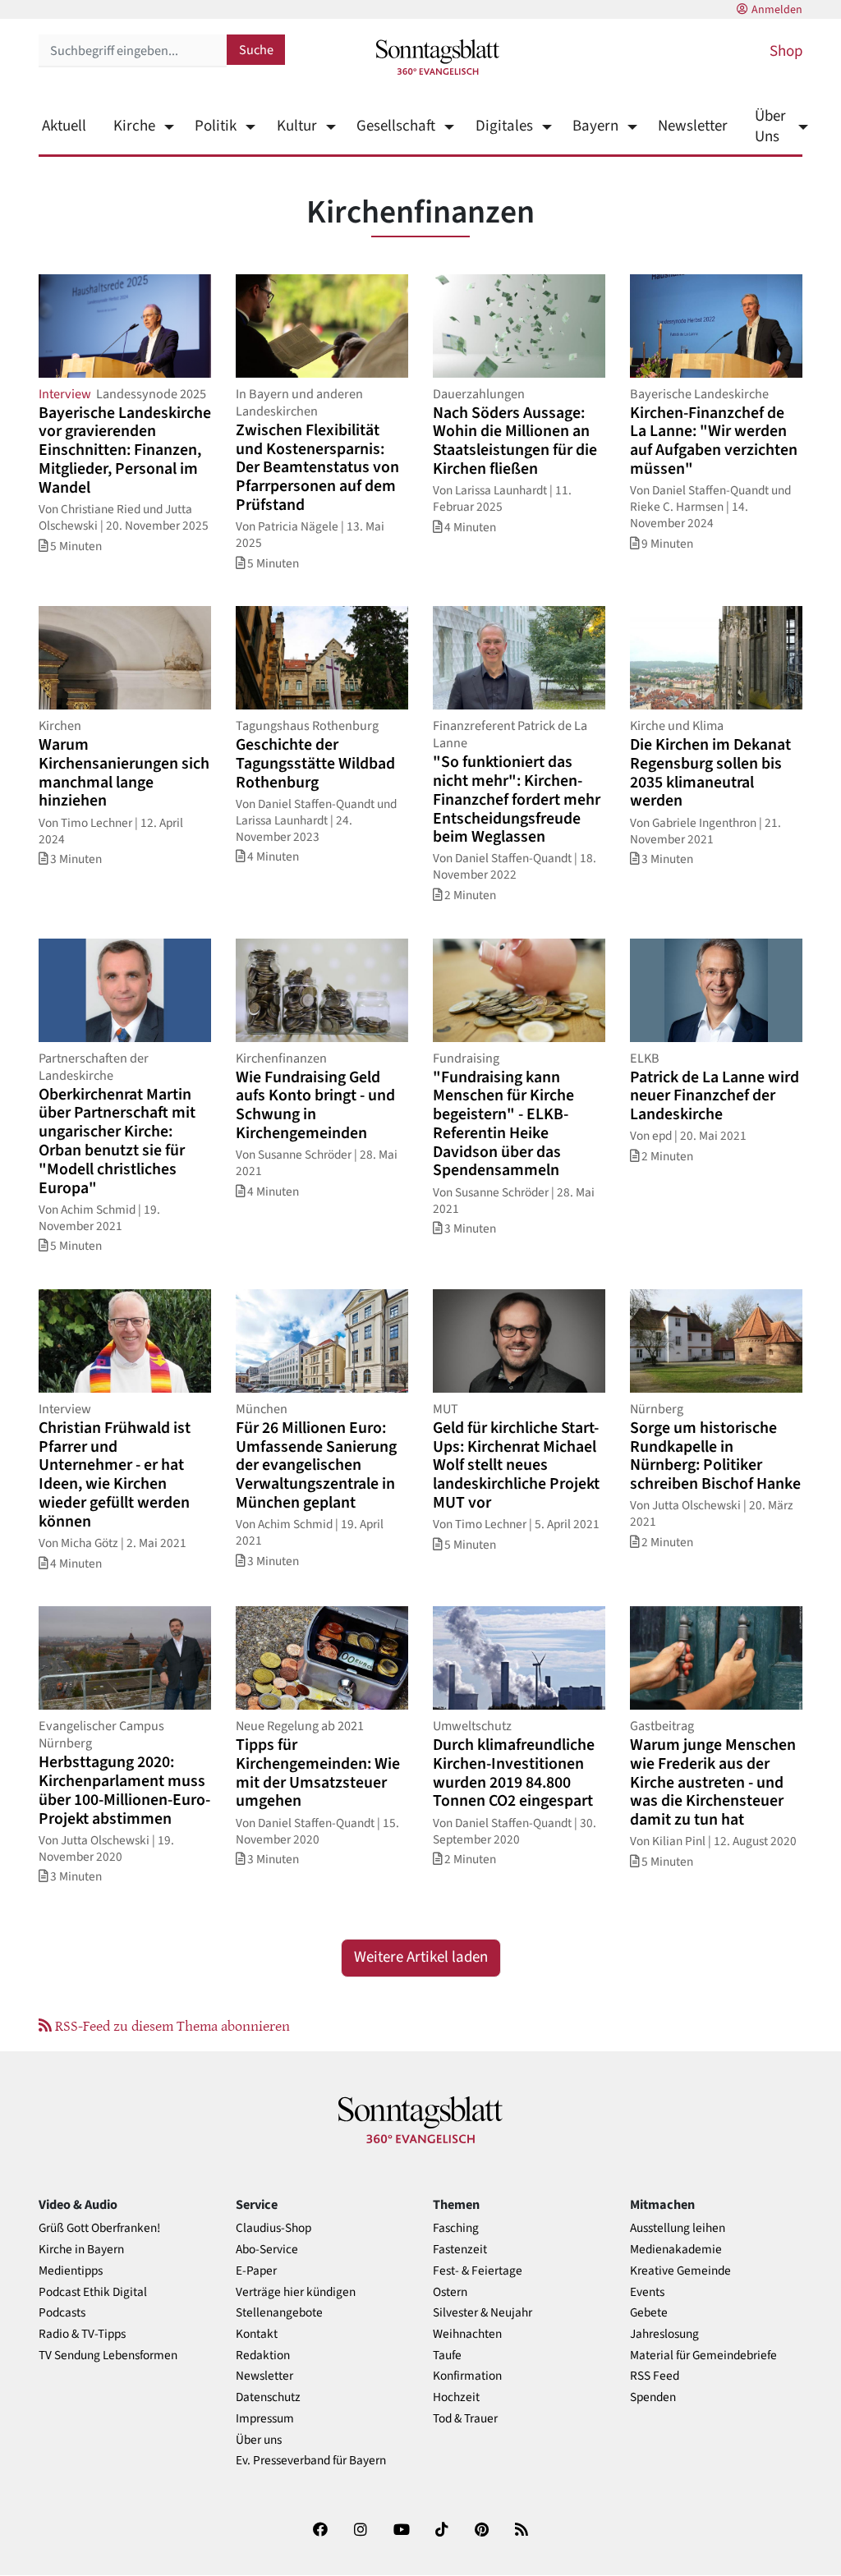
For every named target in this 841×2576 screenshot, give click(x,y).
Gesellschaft (396, 126)
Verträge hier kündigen (296, 2292)
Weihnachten (467, 2334)
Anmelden (777, 10)
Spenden (653, 2397)
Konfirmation (467, 2376)
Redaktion (263, 2356)
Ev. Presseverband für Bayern (311, 2461)
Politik (216, 126)
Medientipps (71, 2271)
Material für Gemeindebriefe (703, 2356)
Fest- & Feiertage (478, 2271)
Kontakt (257, 2334)
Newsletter (693, 126)
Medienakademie (676, 2250)
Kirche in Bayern (81, 2250)
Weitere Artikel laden (421, 1957)
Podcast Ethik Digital (93, 2292)
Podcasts (62, 2313)
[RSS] (522, 2533)
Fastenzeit (460, 2250)
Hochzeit (456, 2397)
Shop (786, 51)
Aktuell (64, 126)
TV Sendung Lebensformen (108, 2356)
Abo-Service (267, 2250)
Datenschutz (268, 2397)
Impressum (265, 2419)
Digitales (504, 126)
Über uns (259, 2440)
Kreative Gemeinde (680, 2271)
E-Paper (256, 2271)
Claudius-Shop (273, 2228)
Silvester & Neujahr (483, 2313)
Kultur (296, 126)
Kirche (134, 126)
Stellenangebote (279, 2313)
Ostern (450, 2292)
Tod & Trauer (465, 2419)
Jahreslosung (664, 2334)
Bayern (595, 126)
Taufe (447, 2356)
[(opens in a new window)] (320, 2533)
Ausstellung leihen (678, 2228)
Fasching (456, 2228)
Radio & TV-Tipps (82, 2334)
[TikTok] (442, 2533)
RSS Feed (655, 2376)
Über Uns (770, 126)
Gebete (649, 2313)
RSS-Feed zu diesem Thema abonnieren (171, 2025)
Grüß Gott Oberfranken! (99, 2228)
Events (647, 2292)
